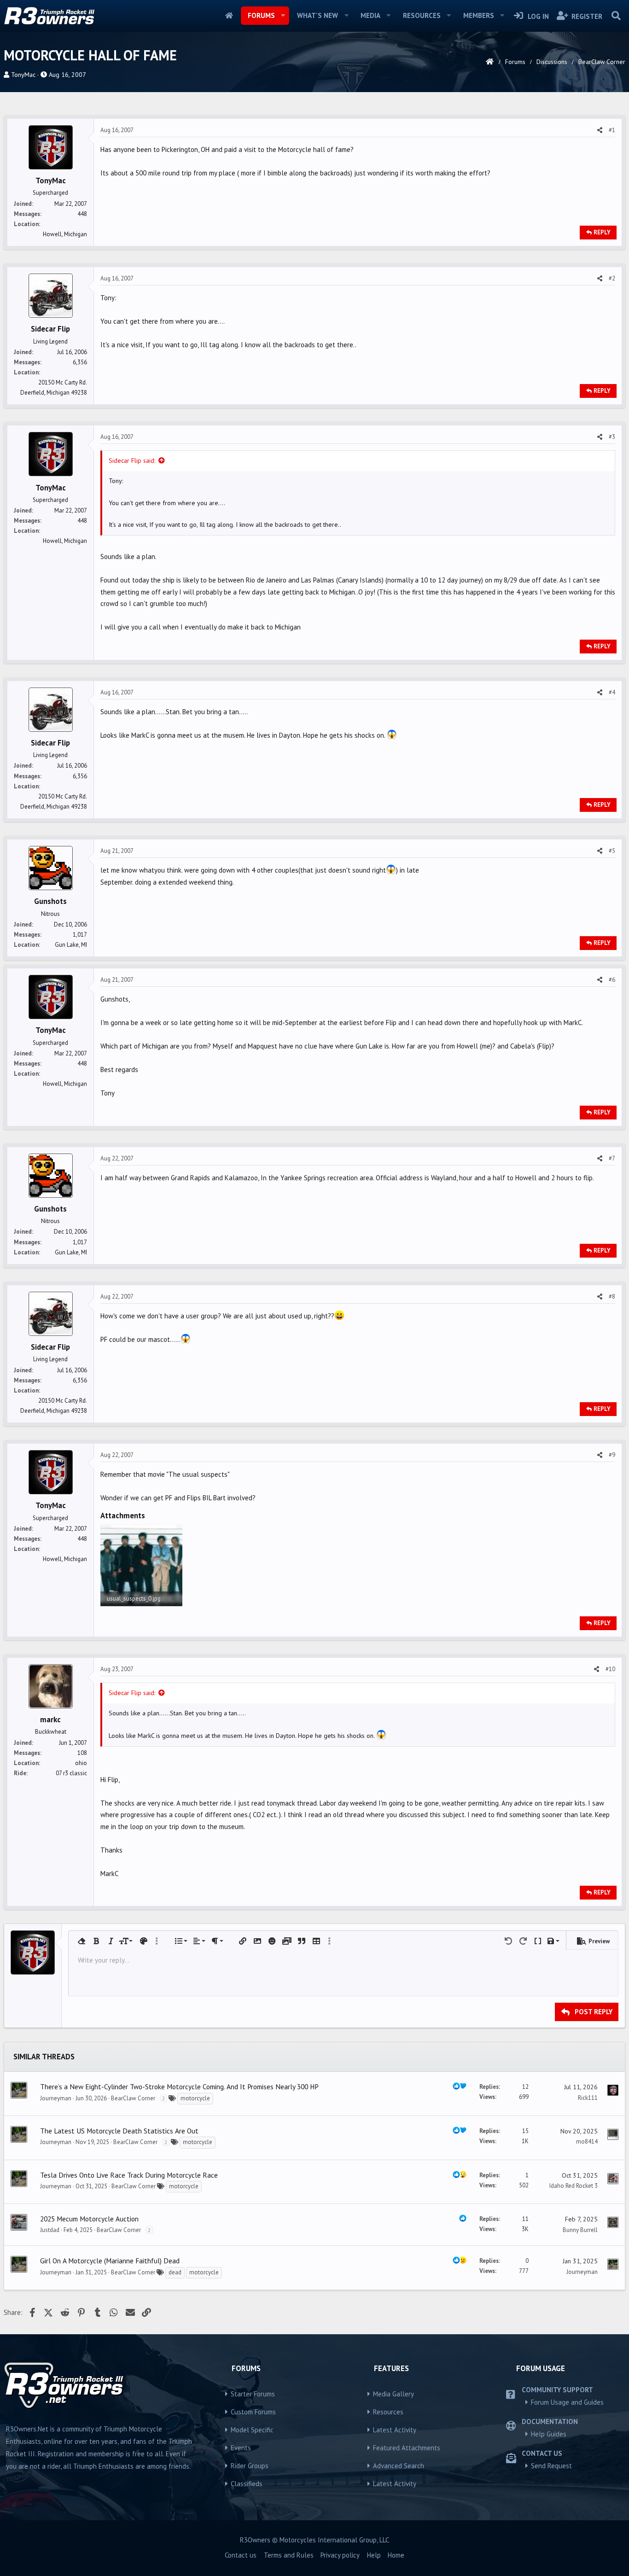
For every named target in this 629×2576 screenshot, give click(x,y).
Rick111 (588, 2098)
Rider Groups (250, 2466)
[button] (283, 16)
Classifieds (247, 2484)
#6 (612, 980)
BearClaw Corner (133, 2098)
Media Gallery (393, 2394)
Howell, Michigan (65, 234)
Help (374, 2555)
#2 (612, 278)
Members (479, 15)
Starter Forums (253, 2394)
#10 (610, 1669)
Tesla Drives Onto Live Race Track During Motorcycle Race (129, 2175)
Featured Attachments (407, 2448)
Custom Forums (253, 2412)
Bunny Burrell (580, 2230)
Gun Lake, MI (71, 945)
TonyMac (23, 75)
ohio (81, 1763)
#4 (612, 692)
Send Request (551, 2466)
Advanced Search (399, 2466)
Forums (261, 15)
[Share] (600, 130)
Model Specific (252, 2430)
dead (175, 2272)
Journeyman (56, 2098)
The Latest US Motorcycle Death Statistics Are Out (119, 2131)
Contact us (241, 2555)
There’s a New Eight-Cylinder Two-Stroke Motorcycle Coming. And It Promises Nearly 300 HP (179, 2086)
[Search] (616, 16)
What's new (317, 15)
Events (241, 2448)
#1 (612, 130)
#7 (612, 1158)
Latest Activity (395, 2430)
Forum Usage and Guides (567, 2402)
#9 (612, 1455)
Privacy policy (340, 2555)
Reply (602, 232)
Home (229, 16)
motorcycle (195, 2098)
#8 (612, 1297)
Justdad (50, 2230)
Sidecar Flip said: (132, 460)
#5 (612, 851)
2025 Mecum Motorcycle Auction (89, 2219)
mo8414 (587, 2142)
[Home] (490, 62)
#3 (612, 437)
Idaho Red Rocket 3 (574, 2186)
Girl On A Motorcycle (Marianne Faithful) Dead (110, 2261)
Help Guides (549, 2434)
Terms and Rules (289, 2555)
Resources (422, 15)
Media (370, 15)
